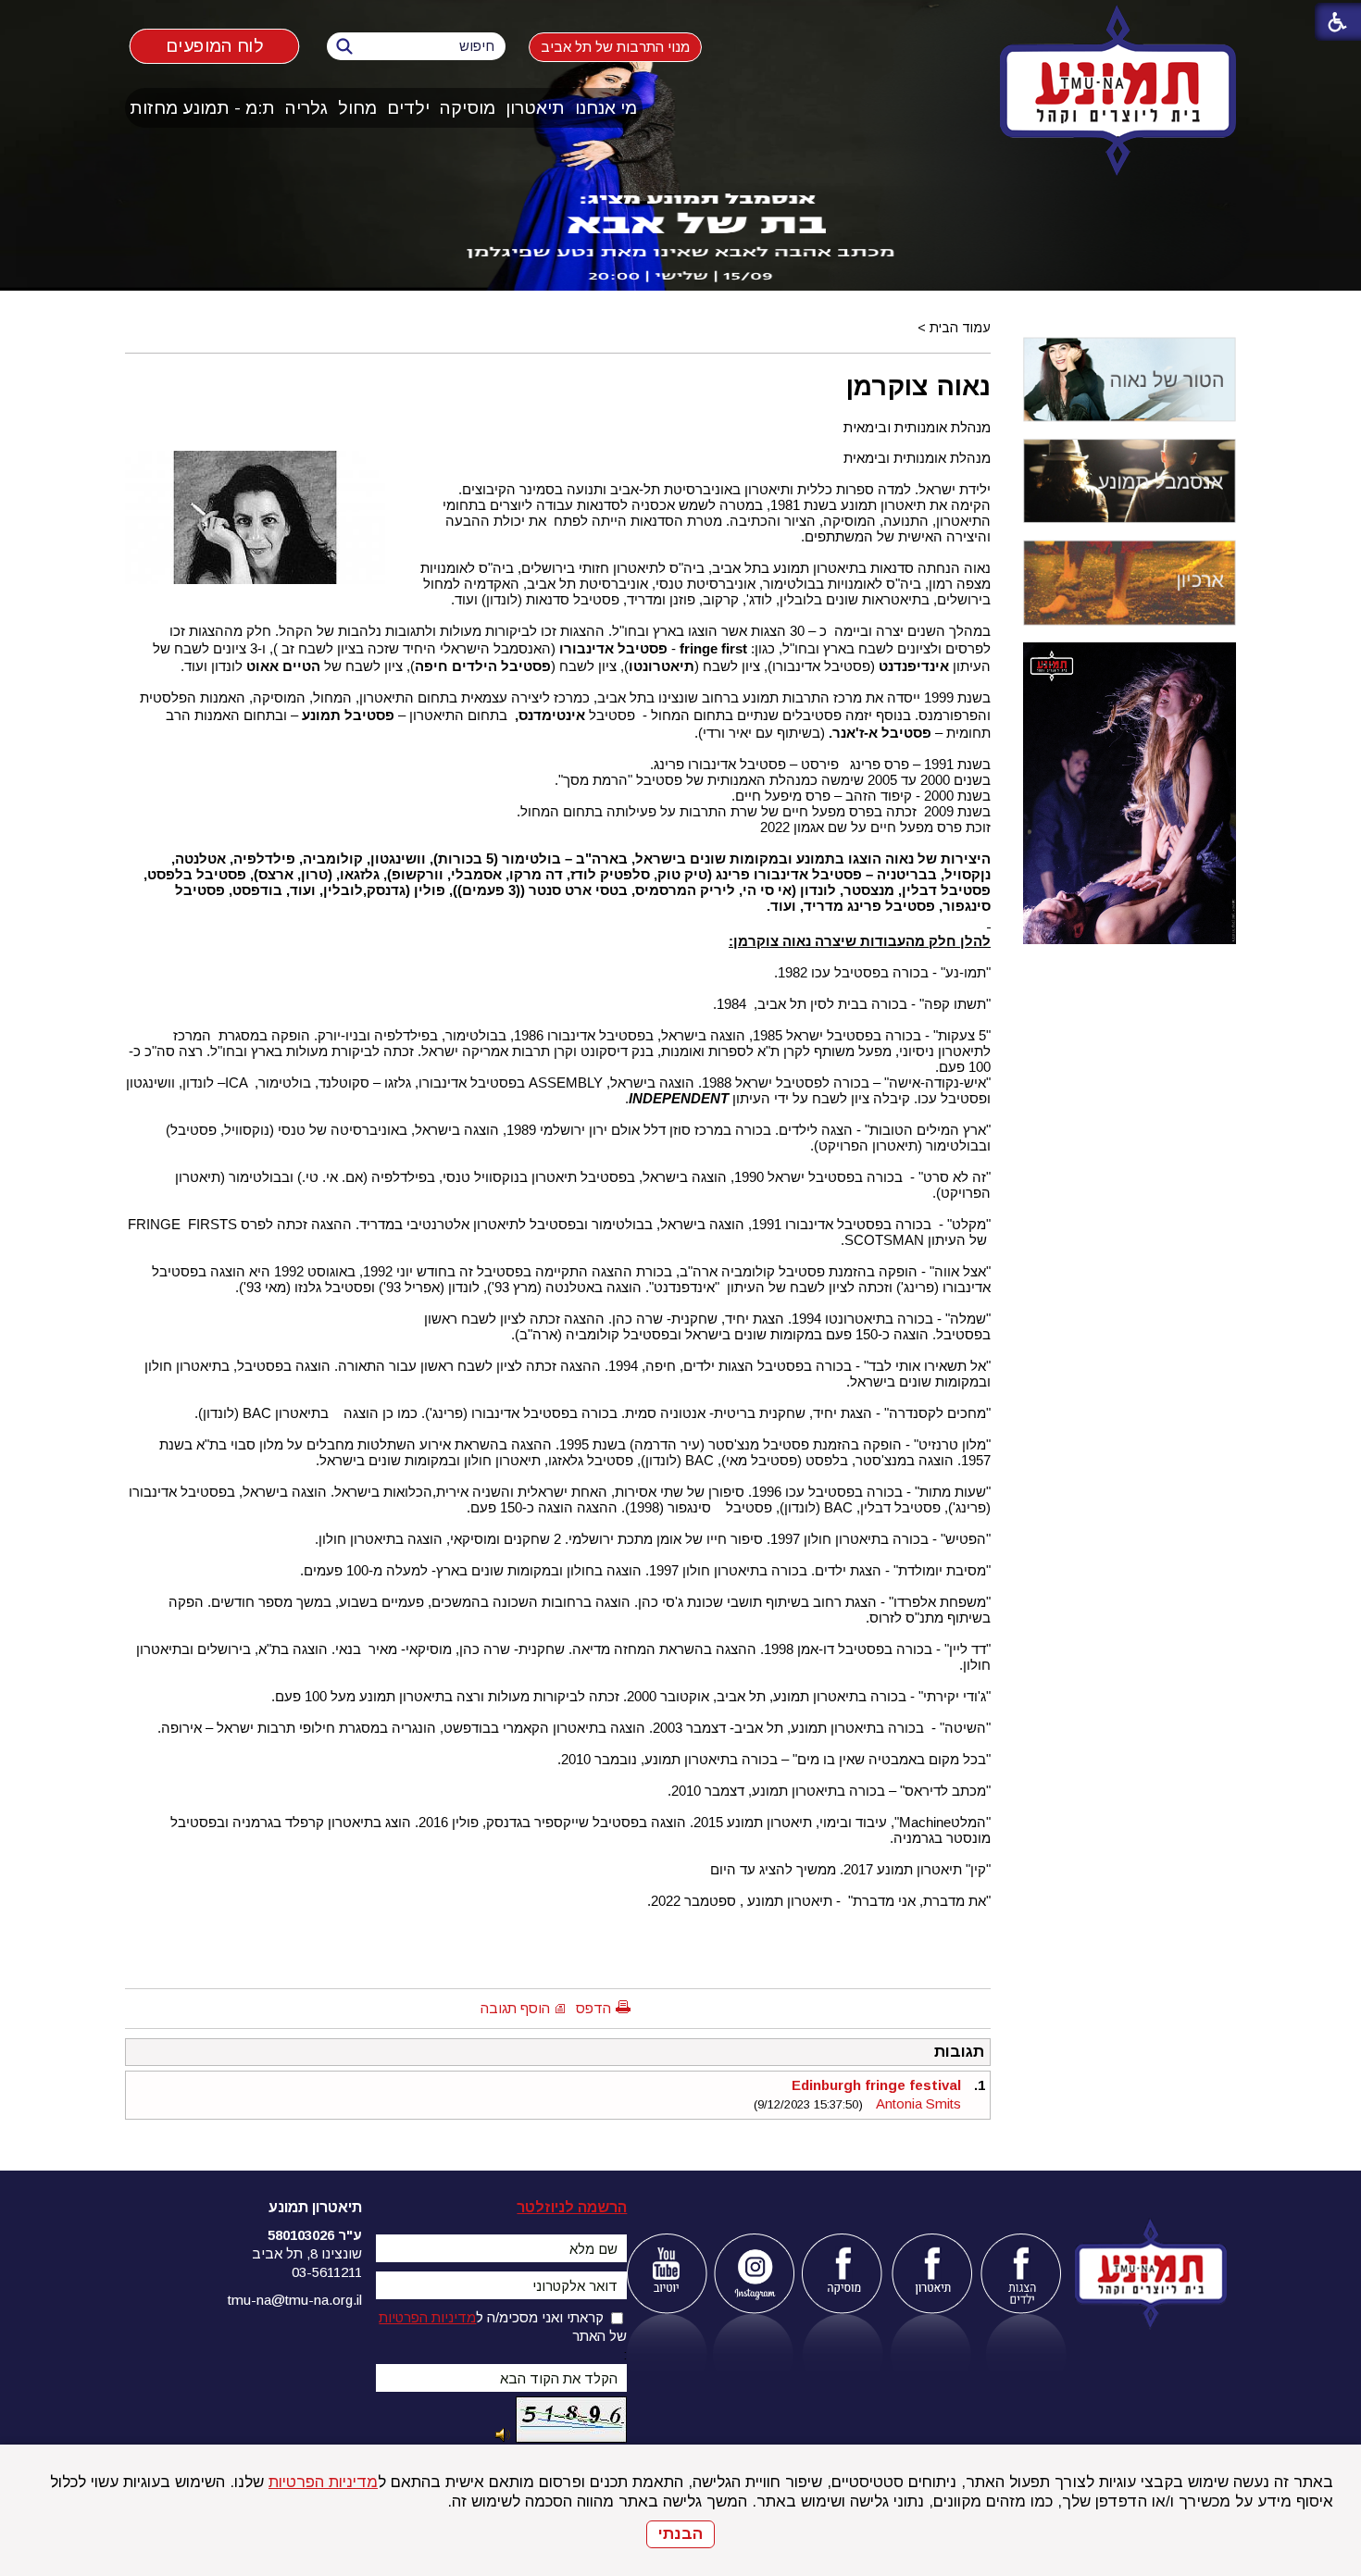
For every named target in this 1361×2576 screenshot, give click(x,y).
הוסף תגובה (515, 2008)
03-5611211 (327, 2272)
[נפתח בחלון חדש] (666, 2274)
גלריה (306, 108)
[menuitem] (606, 108)
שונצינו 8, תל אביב (307, 2253)
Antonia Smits (918, 2103)
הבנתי (680, 2534)
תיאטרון (535, 108)
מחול (357, 108)
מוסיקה (468, 108)
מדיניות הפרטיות (323, 2482)
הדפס (593, 2008)
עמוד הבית (960, 328)
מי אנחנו (606, 108)
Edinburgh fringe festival (876, 2085)
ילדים (408, 108)
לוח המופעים (214, 45)
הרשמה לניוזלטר (572, 2207)
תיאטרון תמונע (315, 2207)
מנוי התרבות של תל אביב (615, 47)
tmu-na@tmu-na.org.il (295, 2300)
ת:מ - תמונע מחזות (202, 108)
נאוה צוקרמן (918, 386)
